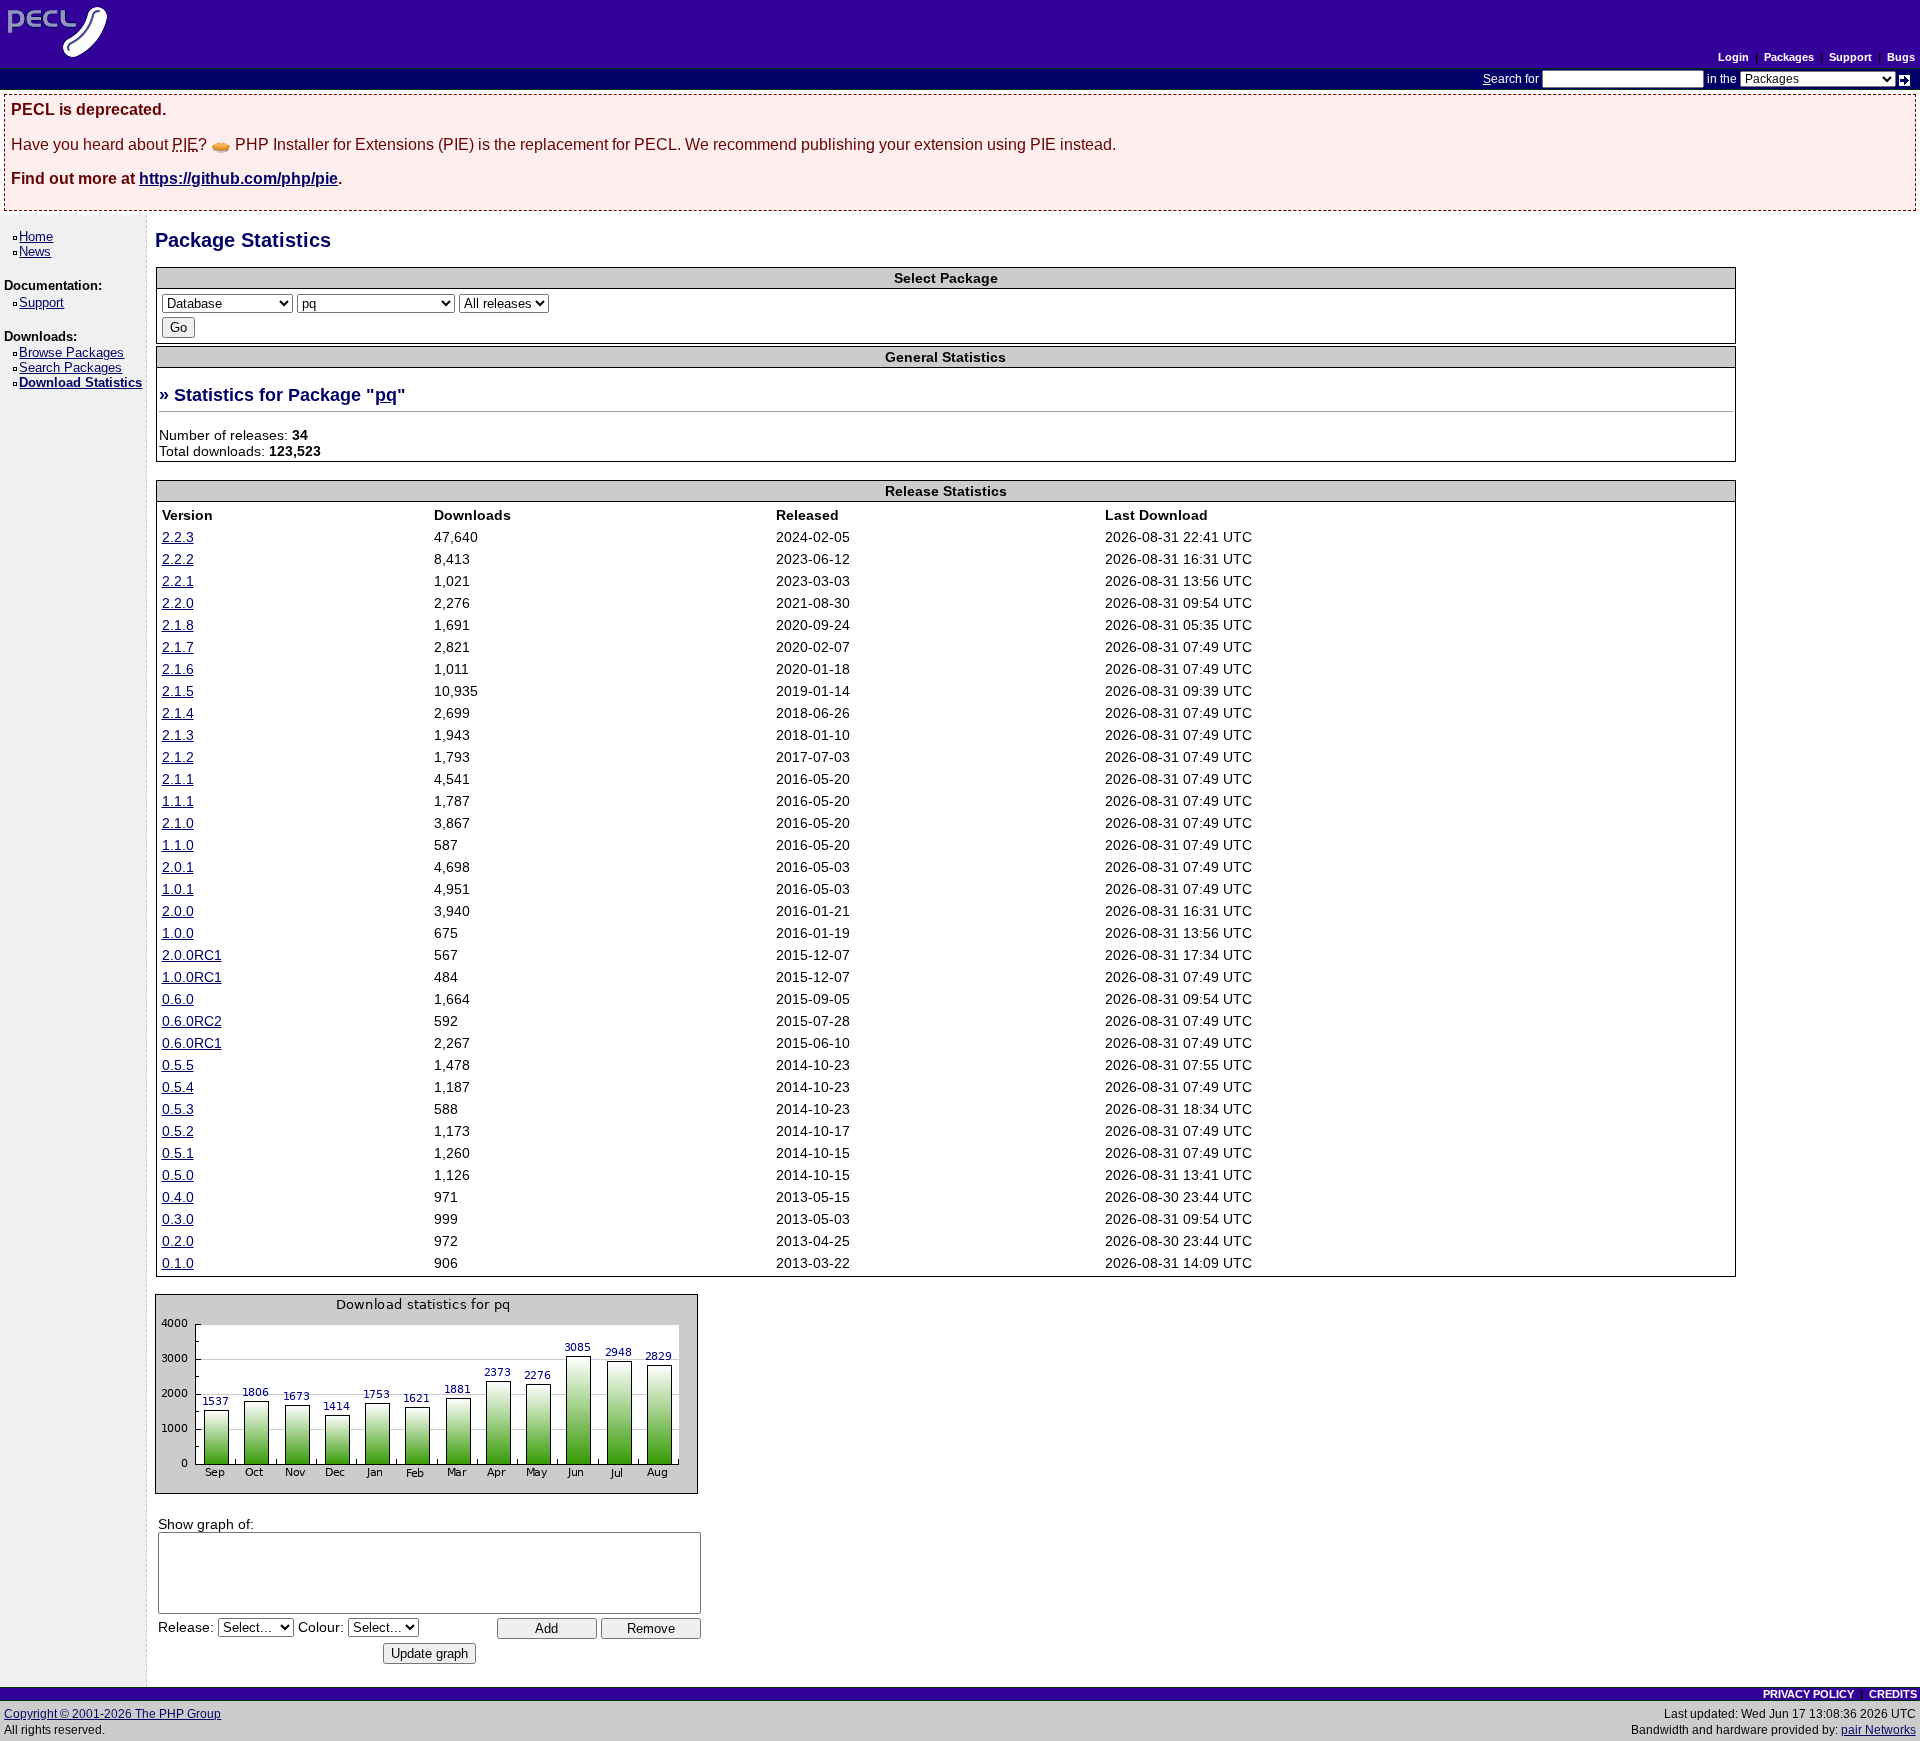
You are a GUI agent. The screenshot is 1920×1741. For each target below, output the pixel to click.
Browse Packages (75, 352)
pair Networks (1878, 1730)
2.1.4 (178, 713)
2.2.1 (178, 581)
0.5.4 (178, 1087)
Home (39, 236)
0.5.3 (178, 1109)
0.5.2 (178, 1131)
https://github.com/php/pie (238, 178)
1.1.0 (178, 845)
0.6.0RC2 (192, 1021)
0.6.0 (178, 999)
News (38, 251)
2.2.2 (178, 559)
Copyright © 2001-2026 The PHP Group (112, 1714)
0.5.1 (178, 1153)
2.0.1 (178, 867)
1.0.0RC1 (192, 977)
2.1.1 (178, 779)
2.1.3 (178, 735)
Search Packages (74, 367)
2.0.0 (178, 911)
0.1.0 (178, 1263)
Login (1733, 57)
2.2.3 (178, 537)
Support (1850, 57)
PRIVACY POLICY (1808, 1694)
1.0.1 (178, 889)
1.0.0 (178, 933)
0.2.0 (178, 1241)
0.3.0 (178, 1219)
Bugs (1901, 57)
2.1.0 (178, 823)
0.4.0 (178, 1197)
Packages (1789, 57)
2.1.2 (178, 757)
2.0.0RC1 (192, 955)
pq (386, 395)
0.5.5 (178, 1065)
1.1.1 (178, 801)
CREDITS (1893, 1694)
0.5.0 (178, 1175)
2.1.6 (178, 669)
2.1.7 (178, 647)
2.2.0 (178, 603)
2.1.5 (178, 691)
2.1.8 (178, 625)
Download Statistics (84, 382)
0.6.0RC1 (192, 1043)
